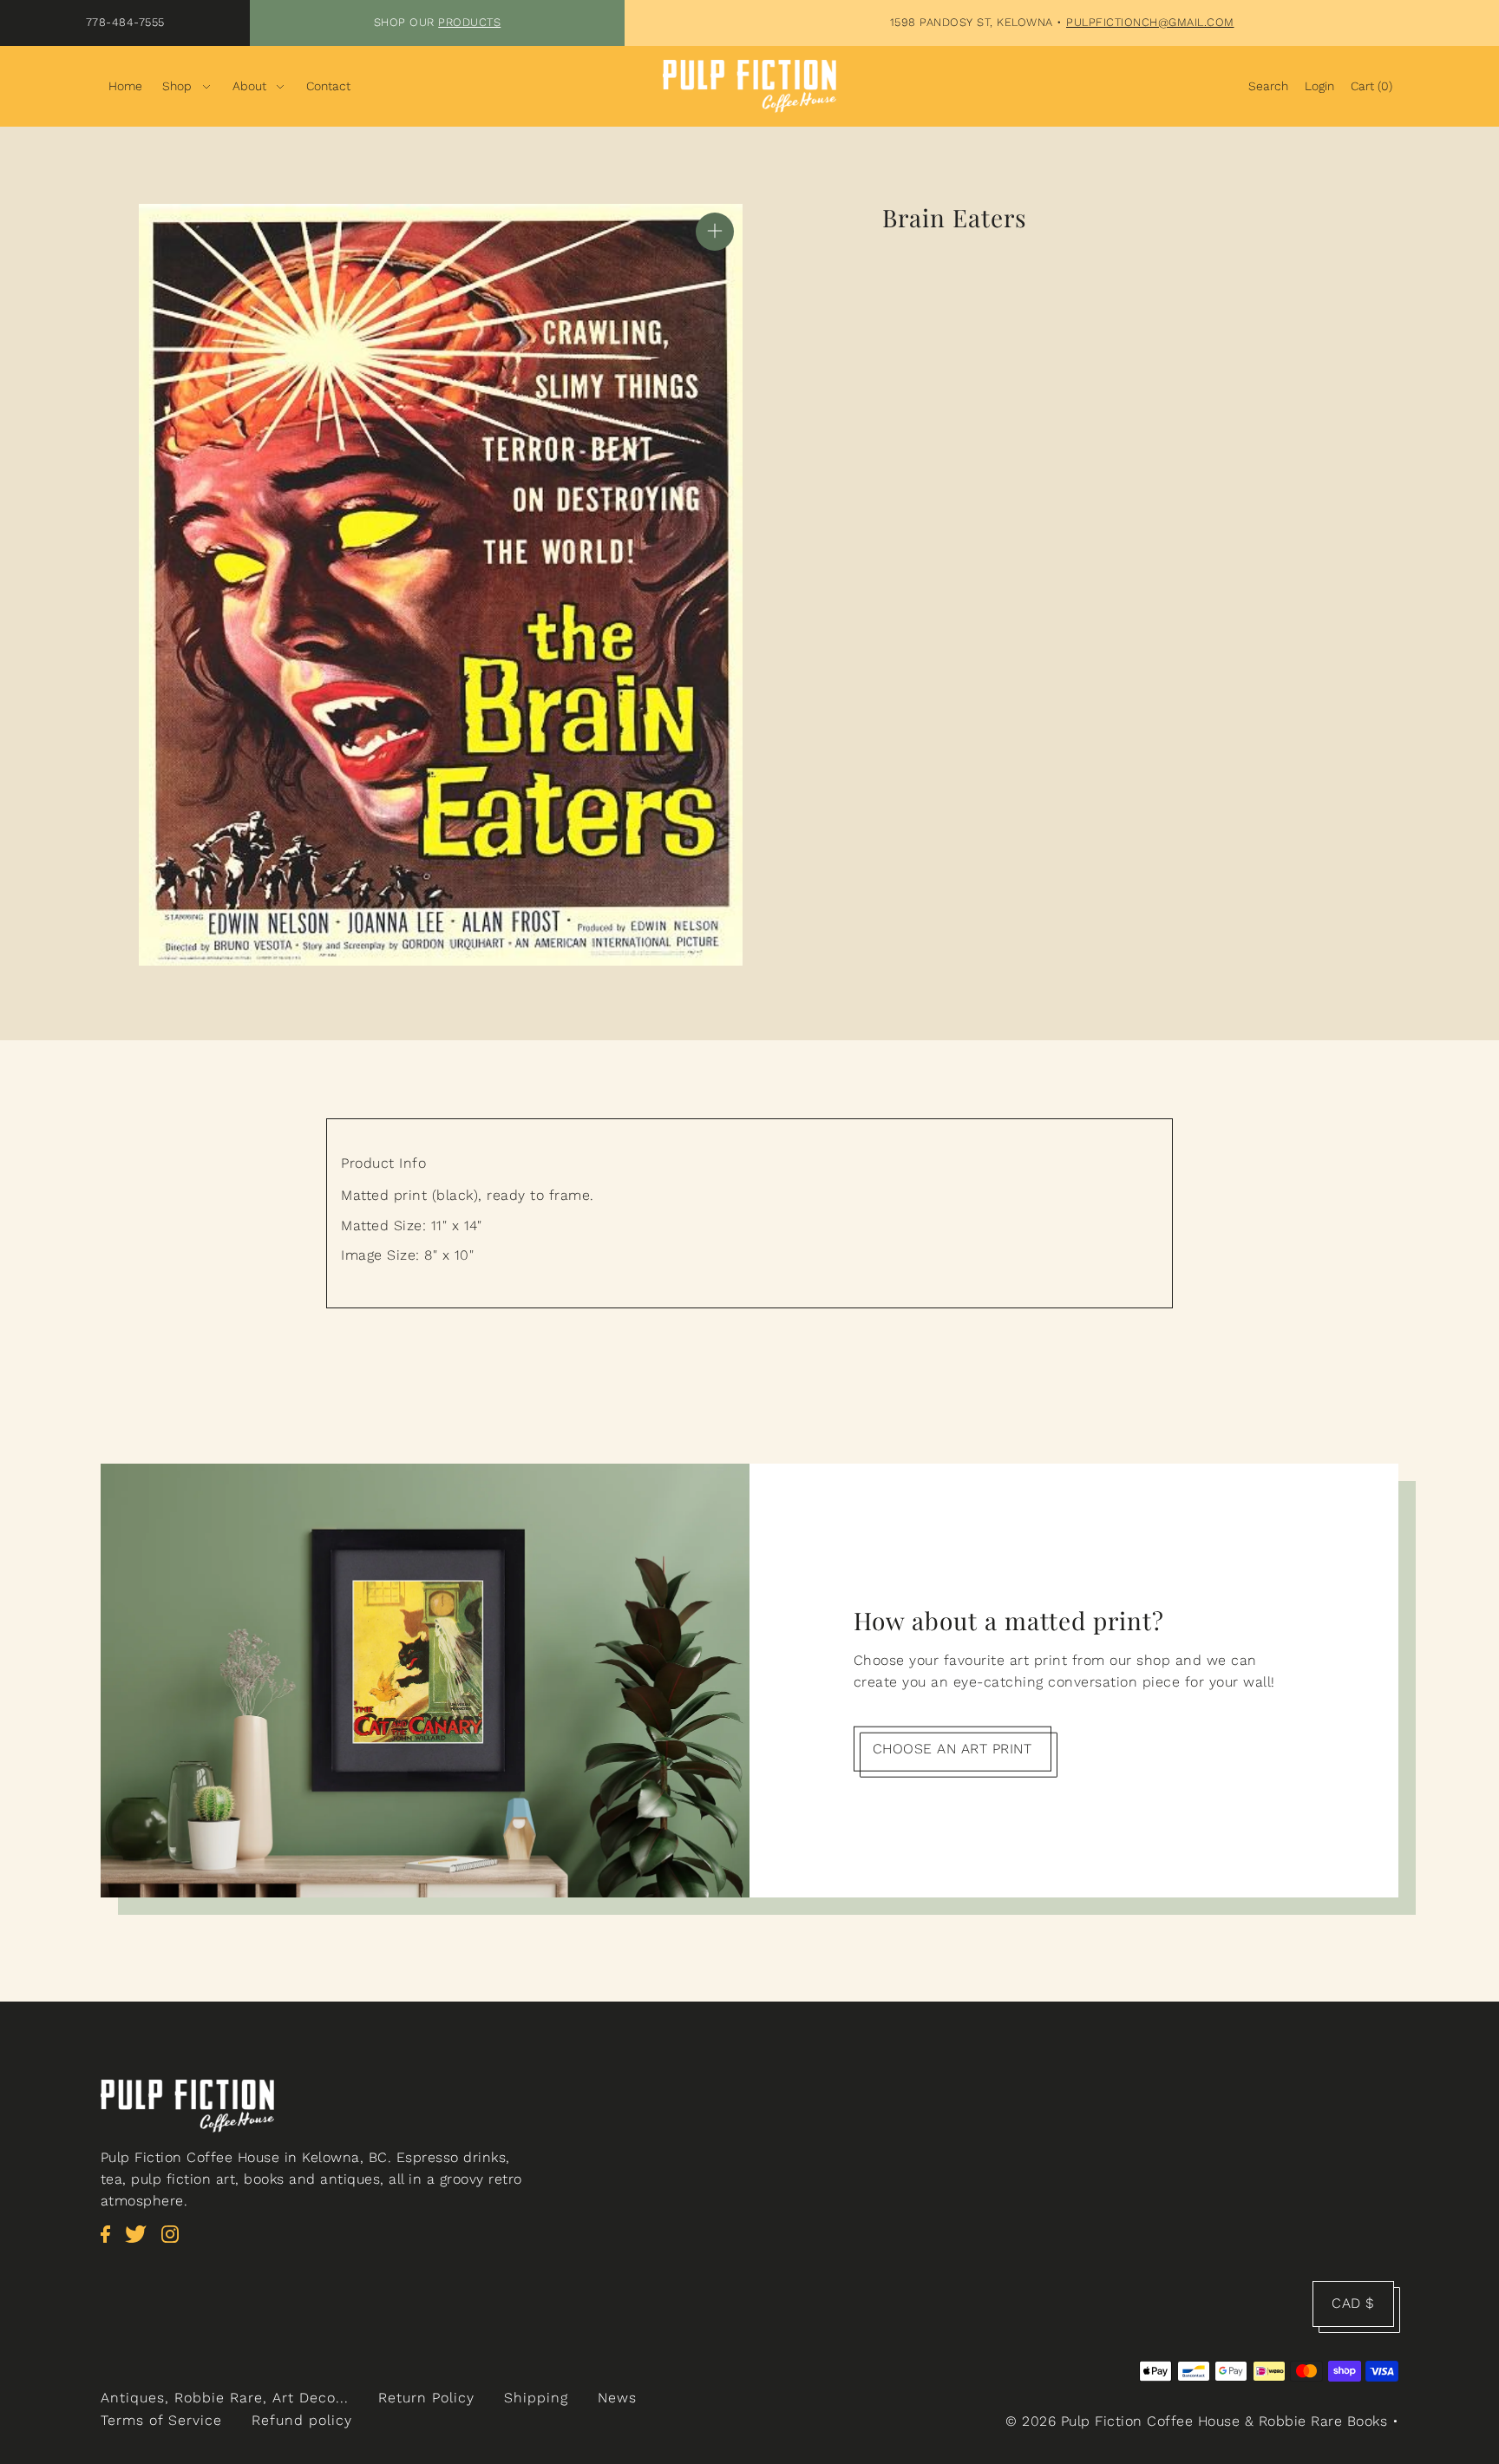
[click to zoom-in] (715, 232)
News (617, 2398)
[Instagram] (175, 2243)
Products (469, 22)
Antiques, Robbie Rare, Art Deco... (225, 2398)
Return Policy (426, 2398)
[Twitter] (141, 2243)
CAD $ (1353, 2303)
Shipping (536, 2398)
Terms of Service (161, 2420)
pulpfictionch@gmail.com (1150, 22)
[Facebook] (111, 2243)
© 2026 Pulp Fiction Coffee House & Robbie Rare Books (1196, 2421)
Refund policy (302, 2420)
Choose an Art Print (952, 1748)
